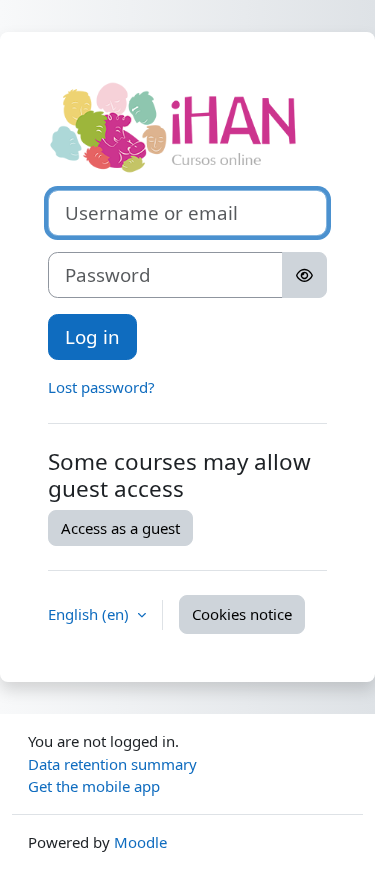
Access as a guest (120, 528)
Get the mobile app (94, 786)
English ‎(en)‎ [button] (90, 614)
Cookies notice (242, 614)
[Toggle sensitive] (304, 275)
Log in (92, 336)
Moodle (140, 842)
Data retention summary (112, 764)
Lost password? (101, 387)
